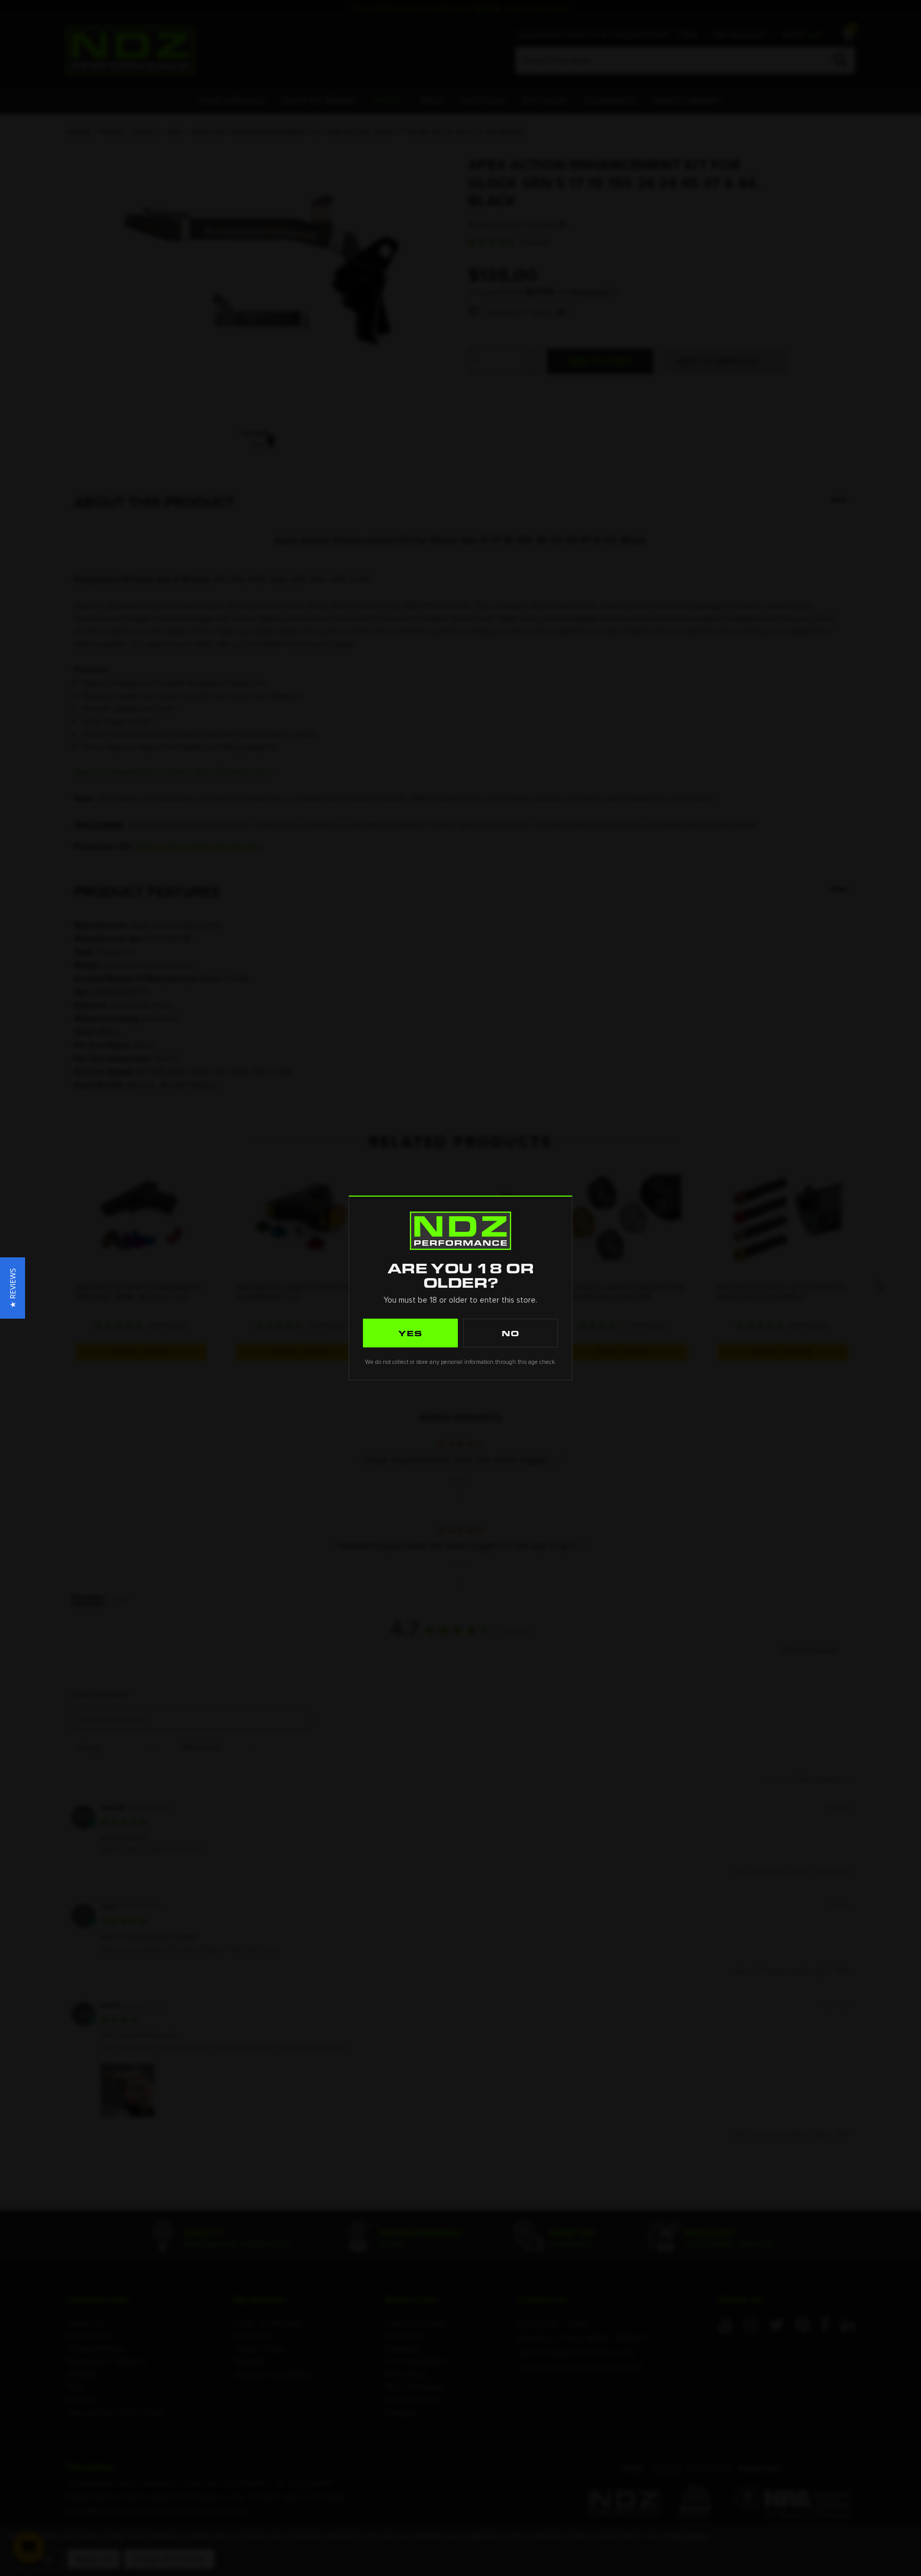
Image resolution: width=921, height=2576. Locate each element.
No (511, 1333)
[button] (13, 1288)
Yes (410, 1333)
